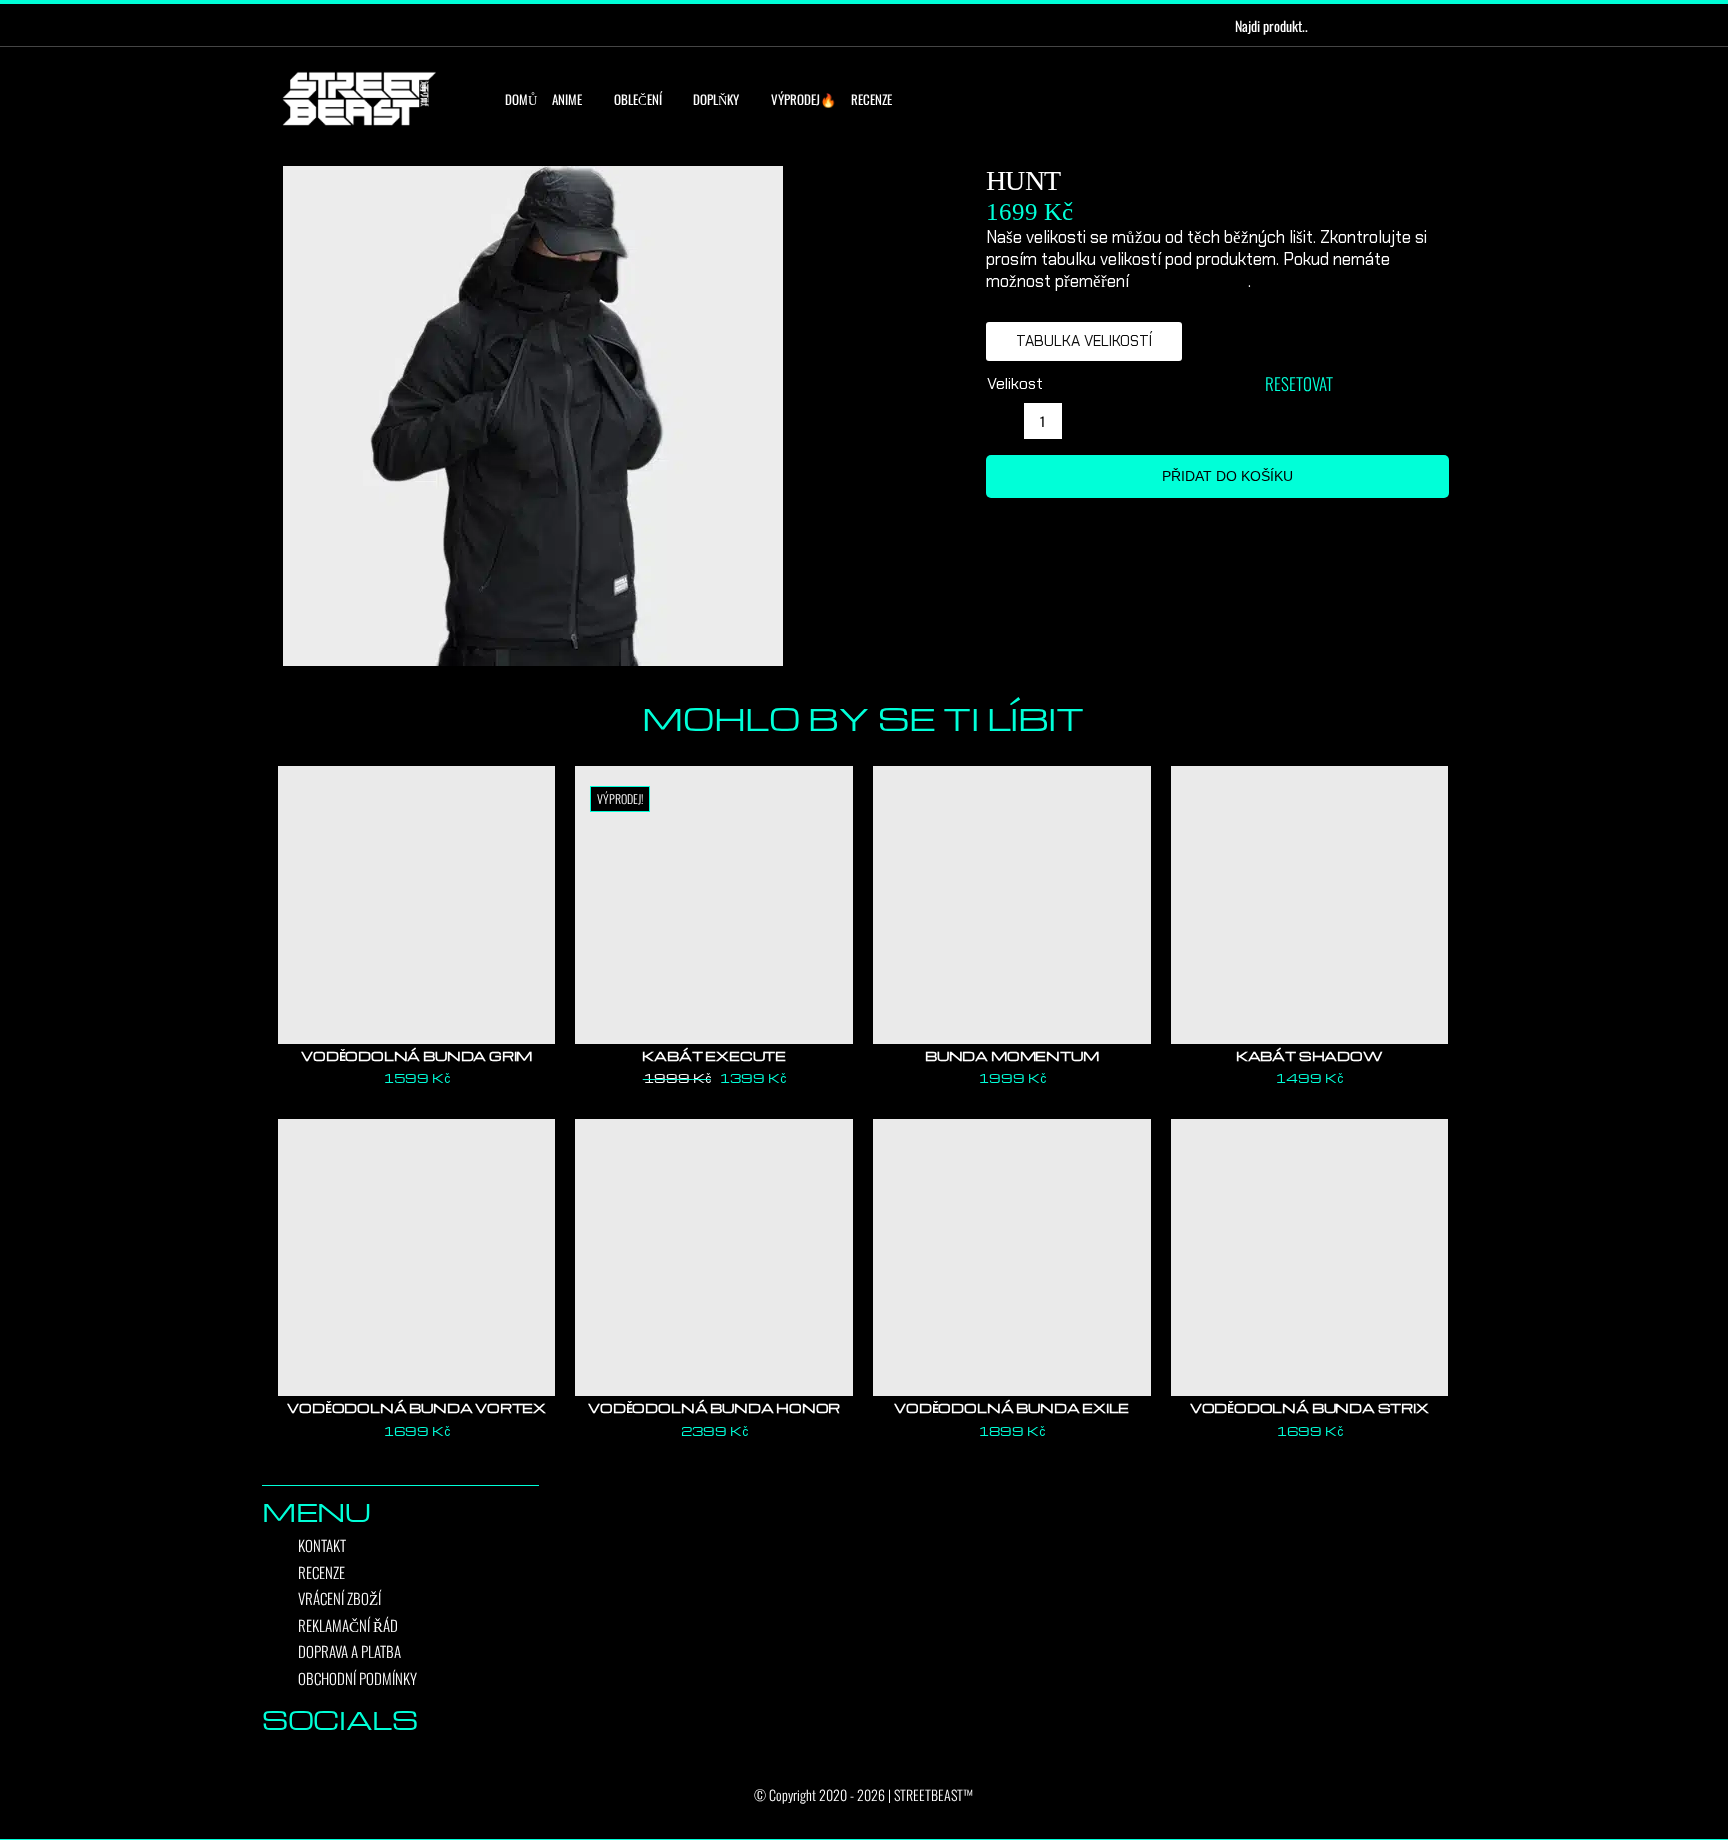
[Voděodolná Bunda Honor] (714, 1258)
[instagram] (317, 25)
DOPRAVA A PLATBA (349, 1651)
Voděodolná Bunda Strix (1309, 1407)
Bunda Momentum (1011, 1055)
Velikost (1015, 383)
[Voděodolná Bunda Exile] (1012, 1258)
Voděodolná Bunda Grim (416, 1055)
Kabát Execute (714, 1055)
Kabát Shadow (1309, 1055)
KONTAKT (322, 1545)
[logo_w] (359, 75)
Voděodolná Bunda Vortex (416, 1407)
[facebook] (285, 25)
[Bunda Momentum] (1012, 905)
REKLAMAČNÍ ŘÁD (348, 1625)
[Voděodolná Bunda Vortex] (417, 1258)
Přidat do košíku (1227, 476)
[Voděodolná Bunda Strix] (1310, 1258)
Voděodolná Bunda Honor (714, 1407)
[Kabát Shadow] (1310, 905)
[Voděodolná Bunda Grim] (417, 905)
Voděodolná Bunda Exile (1011, 1407)
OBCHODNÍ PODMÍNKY (357, 1678)
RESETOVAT (1299, 383)
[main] (615, 416)
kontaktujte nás (1190, 281)
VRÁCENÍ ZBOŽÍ (339, 1598)
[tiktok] (349, 25)
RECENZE (321, 1572)
